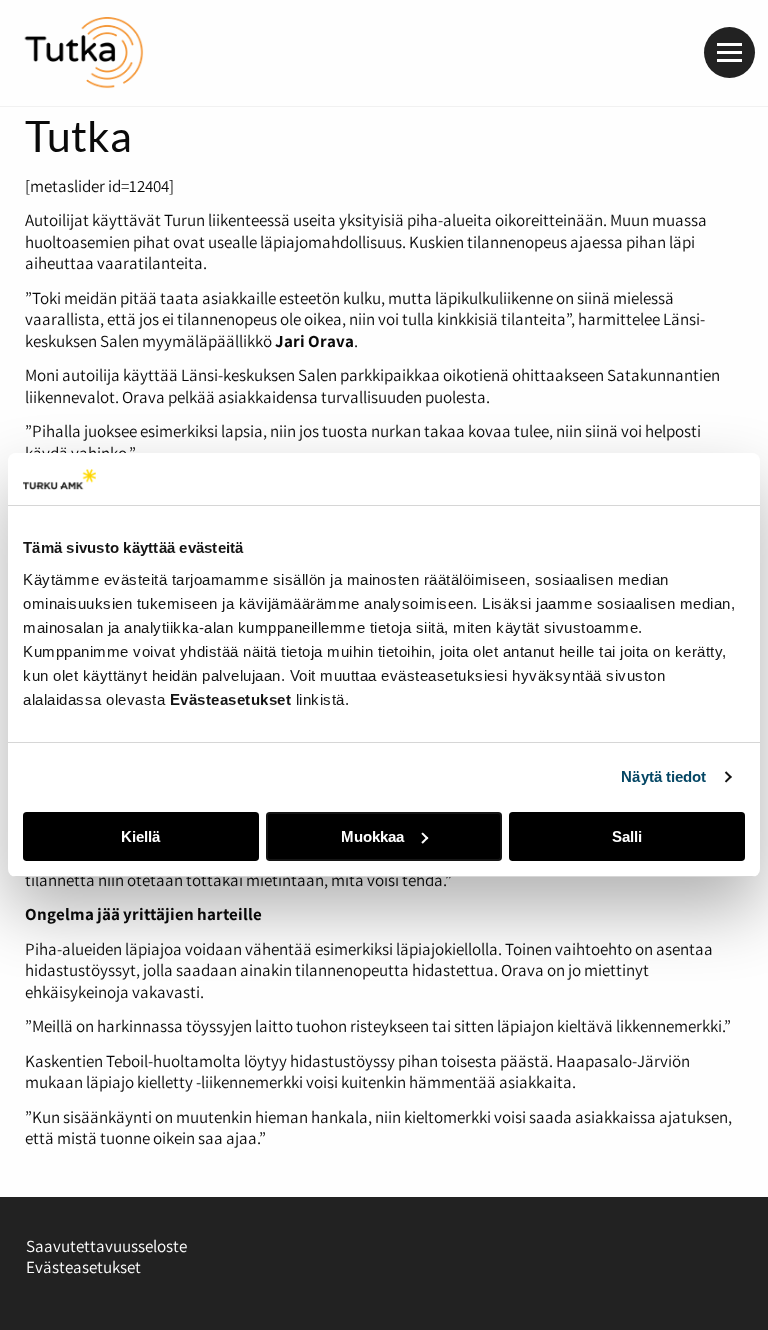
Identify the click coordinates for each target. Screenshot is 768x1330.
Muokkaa (372, 836)
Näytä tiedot (663, 776)
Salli (627, 836)
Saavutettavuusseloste (106, 1246)
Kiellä (140, 836)
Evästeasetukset (83, 1267)
